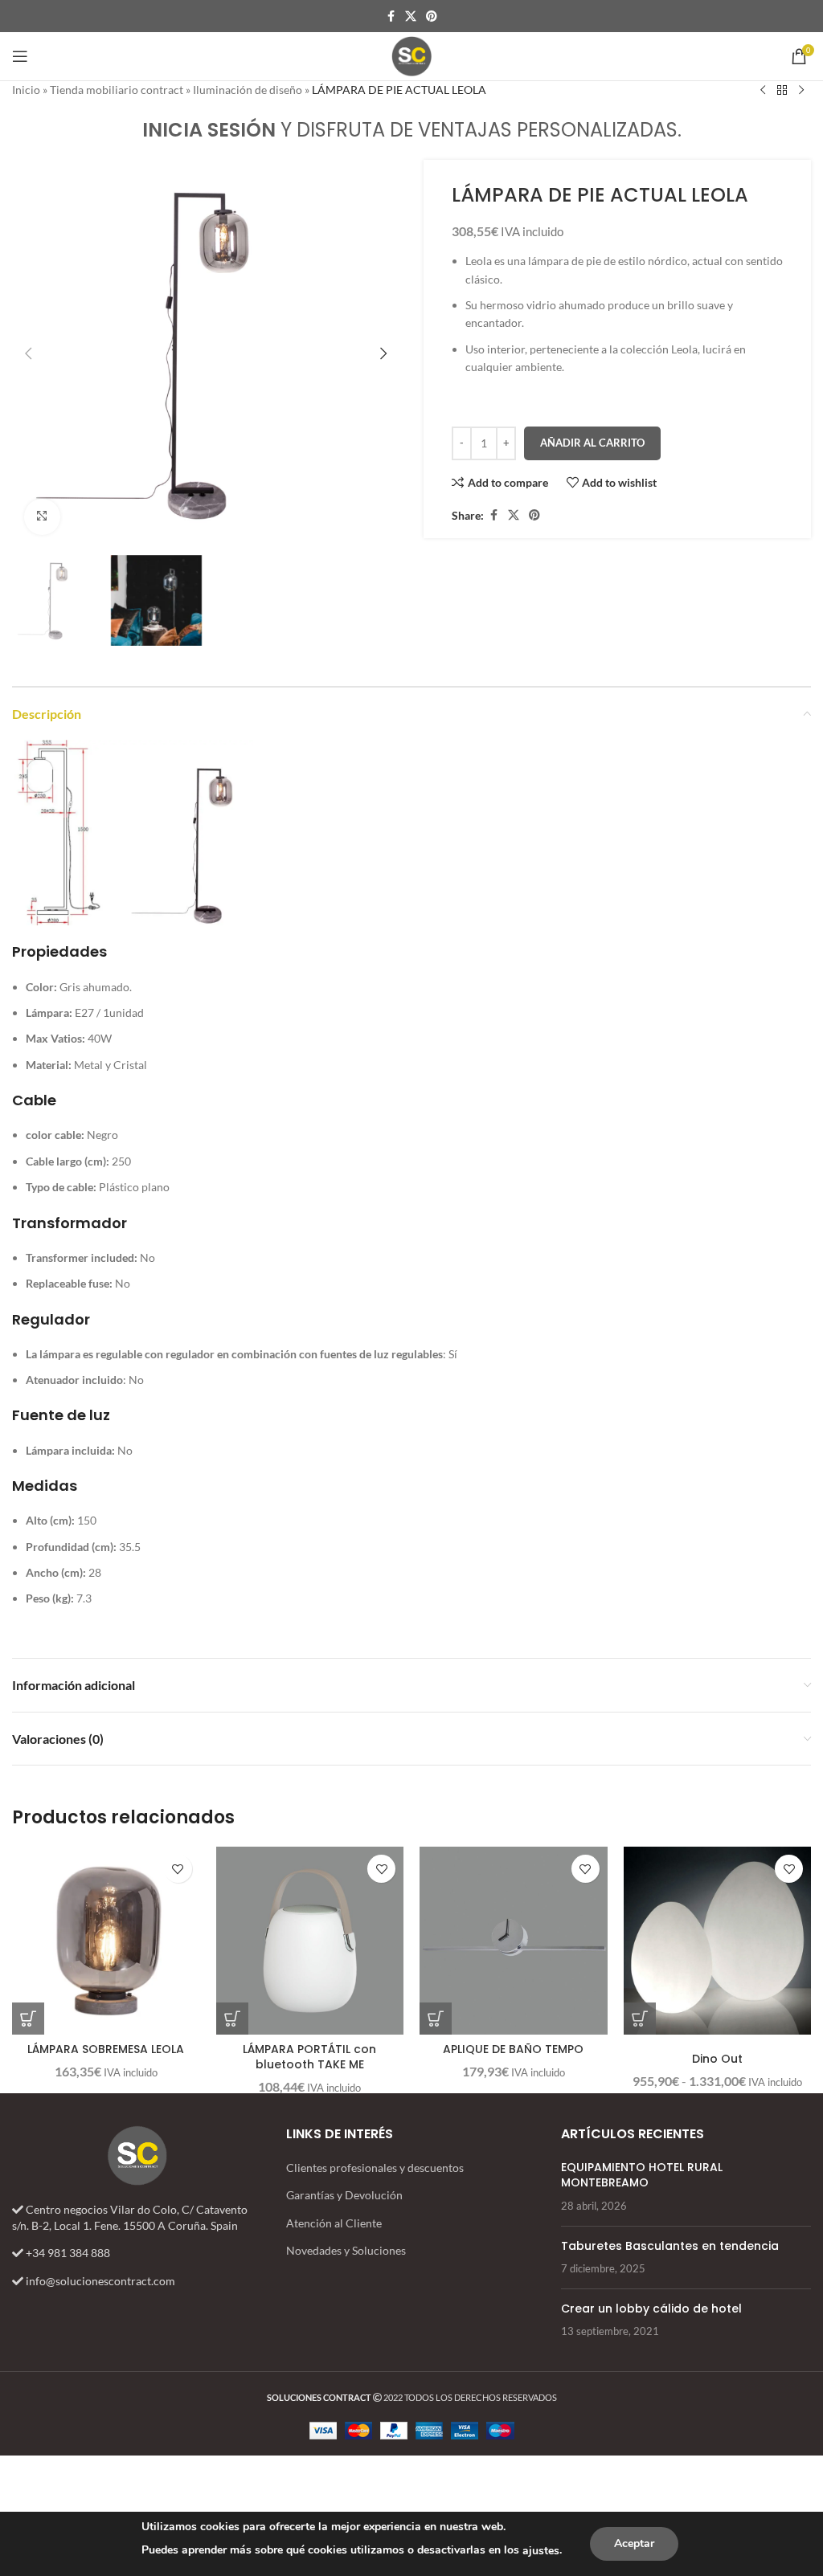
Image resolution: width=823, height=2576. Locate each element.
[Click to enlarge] (42, 517)
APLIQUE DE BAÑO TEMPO (513, 2049)
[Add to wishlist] (178, 1869)
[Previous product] (763, 91)
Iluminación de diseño (248, 90)
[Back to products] (782, 91)
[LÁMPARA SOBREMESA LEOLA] (106, 1941)
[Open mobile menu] (20, 56)
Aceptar (634, 2543)
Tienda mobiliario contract (117, 90)
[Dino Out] (718, 1941)
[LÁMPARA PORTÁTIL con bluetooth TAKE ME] (310, 1941)
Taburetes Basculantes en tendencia (670, 2246)
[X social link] (411, 16)
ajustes (541, 2551)
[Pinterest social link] (432, 16)
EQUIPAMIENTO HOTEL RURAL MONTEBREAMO (642, 2175)
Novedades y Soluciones (346, 2250)
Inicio (26, 90)
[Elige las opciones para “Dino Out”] (640, 2019)
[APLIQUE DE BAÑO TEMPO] (514, 1941)
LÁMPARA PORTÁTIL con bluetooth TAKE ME (309, 2057)
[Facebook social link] (391, 16)
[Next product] (801, 91)
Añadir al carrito (592, 443)
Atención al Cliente (334, 2223)
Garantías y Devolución (344, 2195)
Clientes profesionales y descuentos (375, 2168)
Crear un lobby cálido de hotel (651, 2309)
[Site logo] (411, 55)
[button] (28, 353)
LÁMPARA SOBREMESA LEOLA (106, 2049)
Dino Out (717, 2059)
